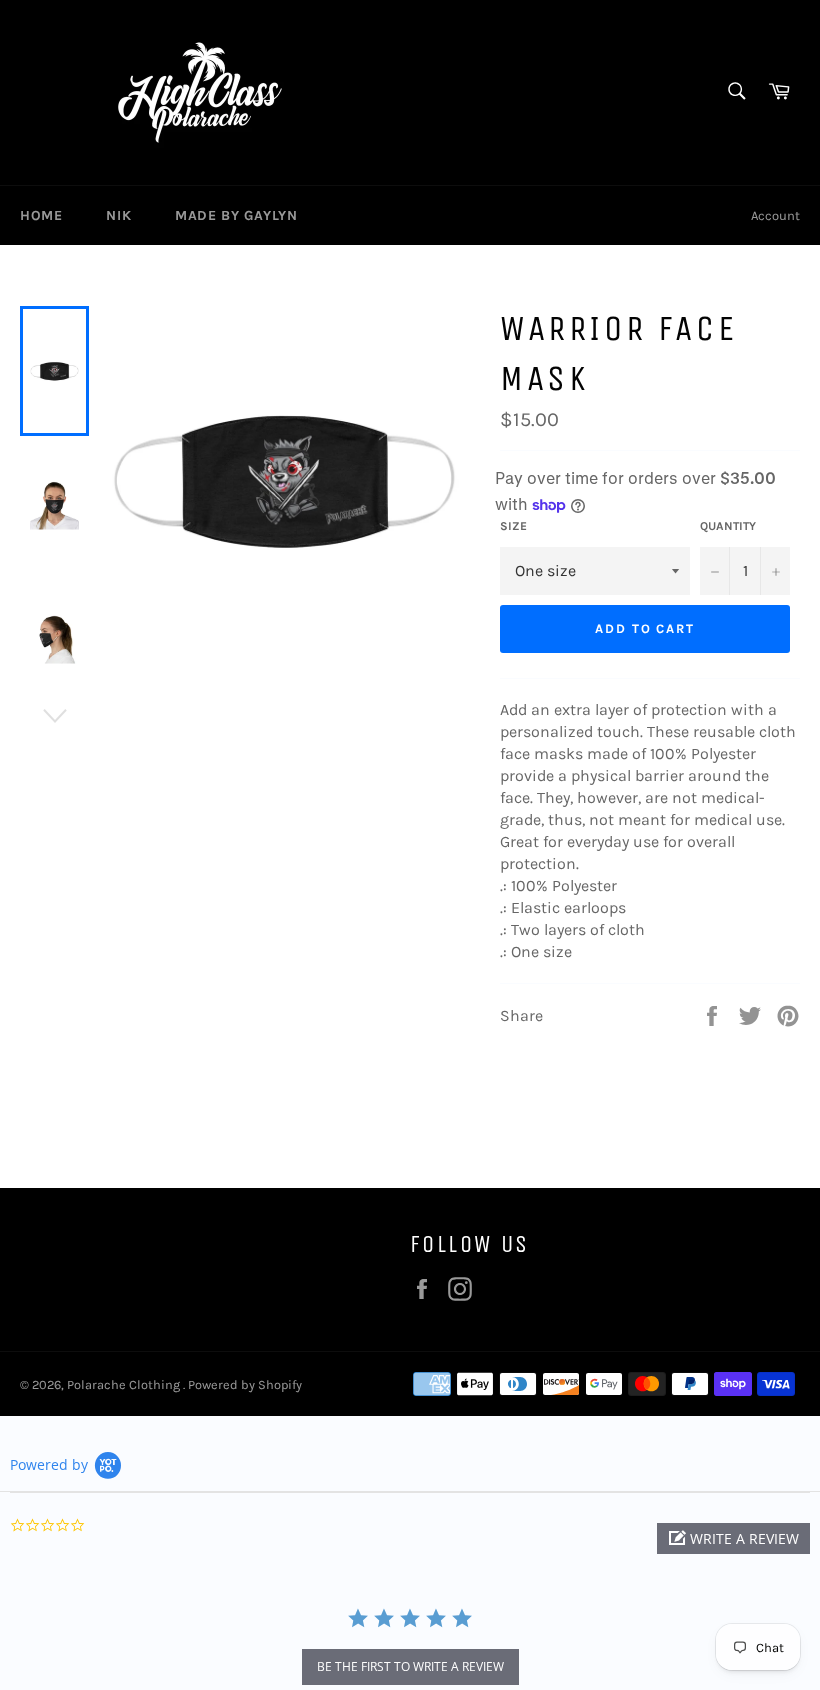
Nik (118, 215)
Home (41, 215)
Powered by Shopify (245, 1384)
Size (513, 526)
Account (775, 215)
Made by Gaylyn (236, 215)
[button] (733, 1538)
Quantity (728, 526)
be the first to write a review (410, 1666)
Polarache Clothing (125, 1384)
